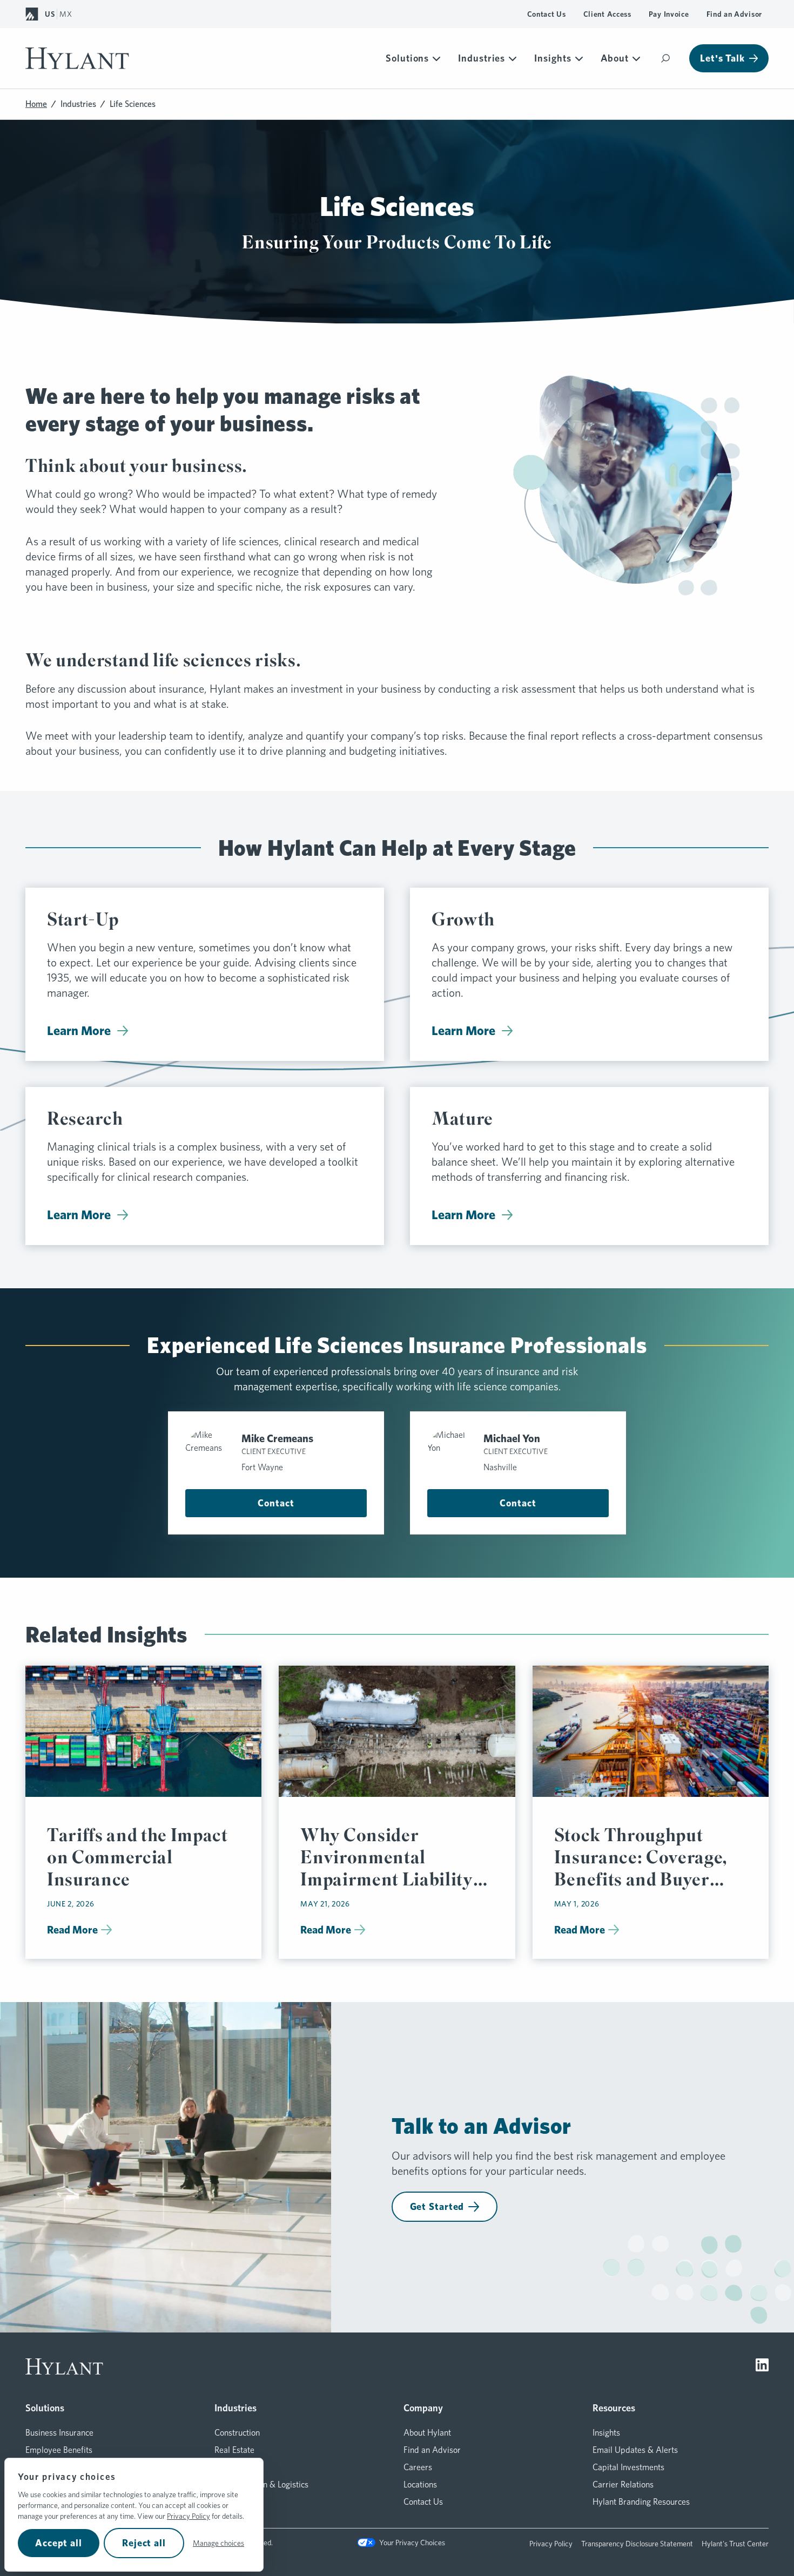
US (50, 14)
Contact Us (547, 14)
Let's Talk (722, 58)
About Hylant (427, 2433)
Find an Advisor (735, 14)
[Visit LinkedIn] (762, 2367)
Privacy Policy (189, 2516)
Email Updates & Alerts (635, 2450)
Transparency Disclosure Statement (637, 2544)
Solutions (407, 58)
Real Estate (234, 2450)
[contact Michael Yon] (451, 1452)
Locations (420, 2484)
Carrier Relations (623, 2484)
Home (36, 104)
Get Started (437, 2206)
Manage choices (218, 2543)
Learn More (79, 1030)
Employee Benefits (59, 2450)
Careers (418, 2467)
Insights (553, 58)
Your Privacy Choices (412, 2543)
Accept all (59, 2543)
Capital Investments (628, 2467)
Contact (276, 1503)
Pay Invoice (669, 14)
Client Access (607, 14)
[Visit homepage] (77, 58)
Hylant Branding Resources (641, 2502)
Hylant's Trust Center (735, 2544)
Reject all (144, 2543)
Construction (237, 2433)
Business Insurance (59, 2433)
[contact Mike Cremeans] (209, 1452)
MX (66, 14)
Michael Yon (512, 1438)
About (615, 58)
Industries (482, 58)
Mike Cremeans (277, 1438)
